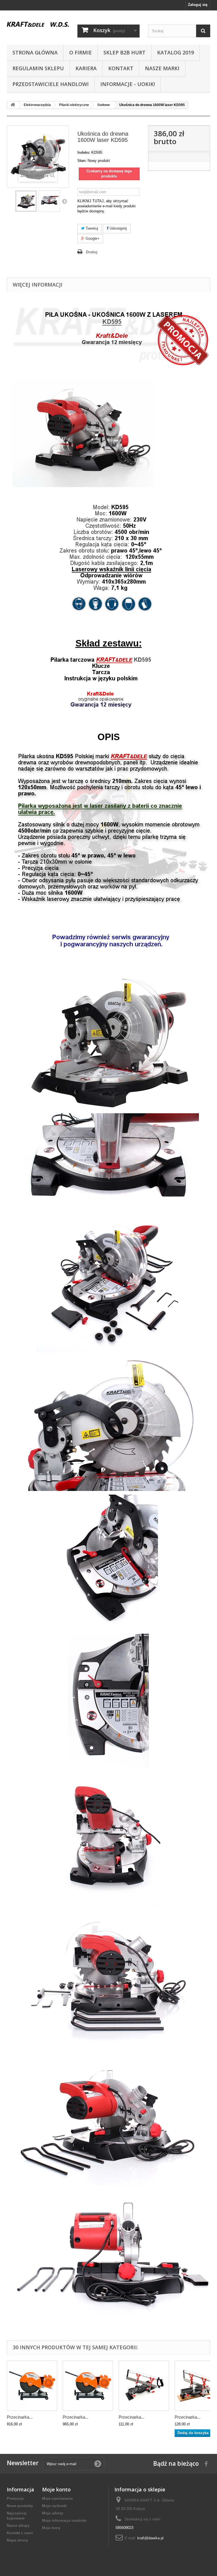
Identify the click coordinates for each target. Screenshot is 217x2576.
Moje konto (56, 2489)
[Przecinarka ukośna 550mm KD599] (144, 2386)
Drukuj (92, 252)
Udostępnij (118, 228)
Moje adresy (53, 2513)
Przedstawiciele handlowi (51, 84)
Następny (64, 201)
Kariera (86, 68)
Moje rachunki (55, 2506)
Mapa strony (18, 2540)
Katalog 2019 (175, 52)
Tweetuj (91, 228)
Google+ (92, 238)
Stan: (82, 161)
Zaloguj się (198, 5)
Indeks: (84, 152)
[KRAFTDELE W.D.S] (38, 24)
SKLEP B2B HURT (124, 52)
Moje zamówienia (57, 2499)
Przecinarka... (20, 2417)
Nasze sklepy (18, 2526)
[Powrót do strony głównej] (13, 105)
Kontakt (121, 68)
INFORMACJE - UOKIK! (128, 84)
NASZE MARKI (162, 68)
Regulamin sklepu (38, 68)
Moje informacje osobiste (64, 2521)
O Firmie (81, 52)
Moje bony (51, 2528)
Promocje (15, 2499)
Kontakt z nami (20, 2533)
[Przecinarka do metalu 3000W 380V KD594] (32, 2386)
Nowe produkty (20, 2506)
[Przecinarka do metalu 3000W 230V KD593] (88, 2386)
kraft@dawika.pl (150, 2538)
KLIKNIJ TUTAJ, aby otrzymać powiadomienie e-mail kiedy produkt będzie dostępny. (107, 206)
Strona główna (35, 52)
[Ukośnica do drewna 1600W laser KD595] (26, 201)
